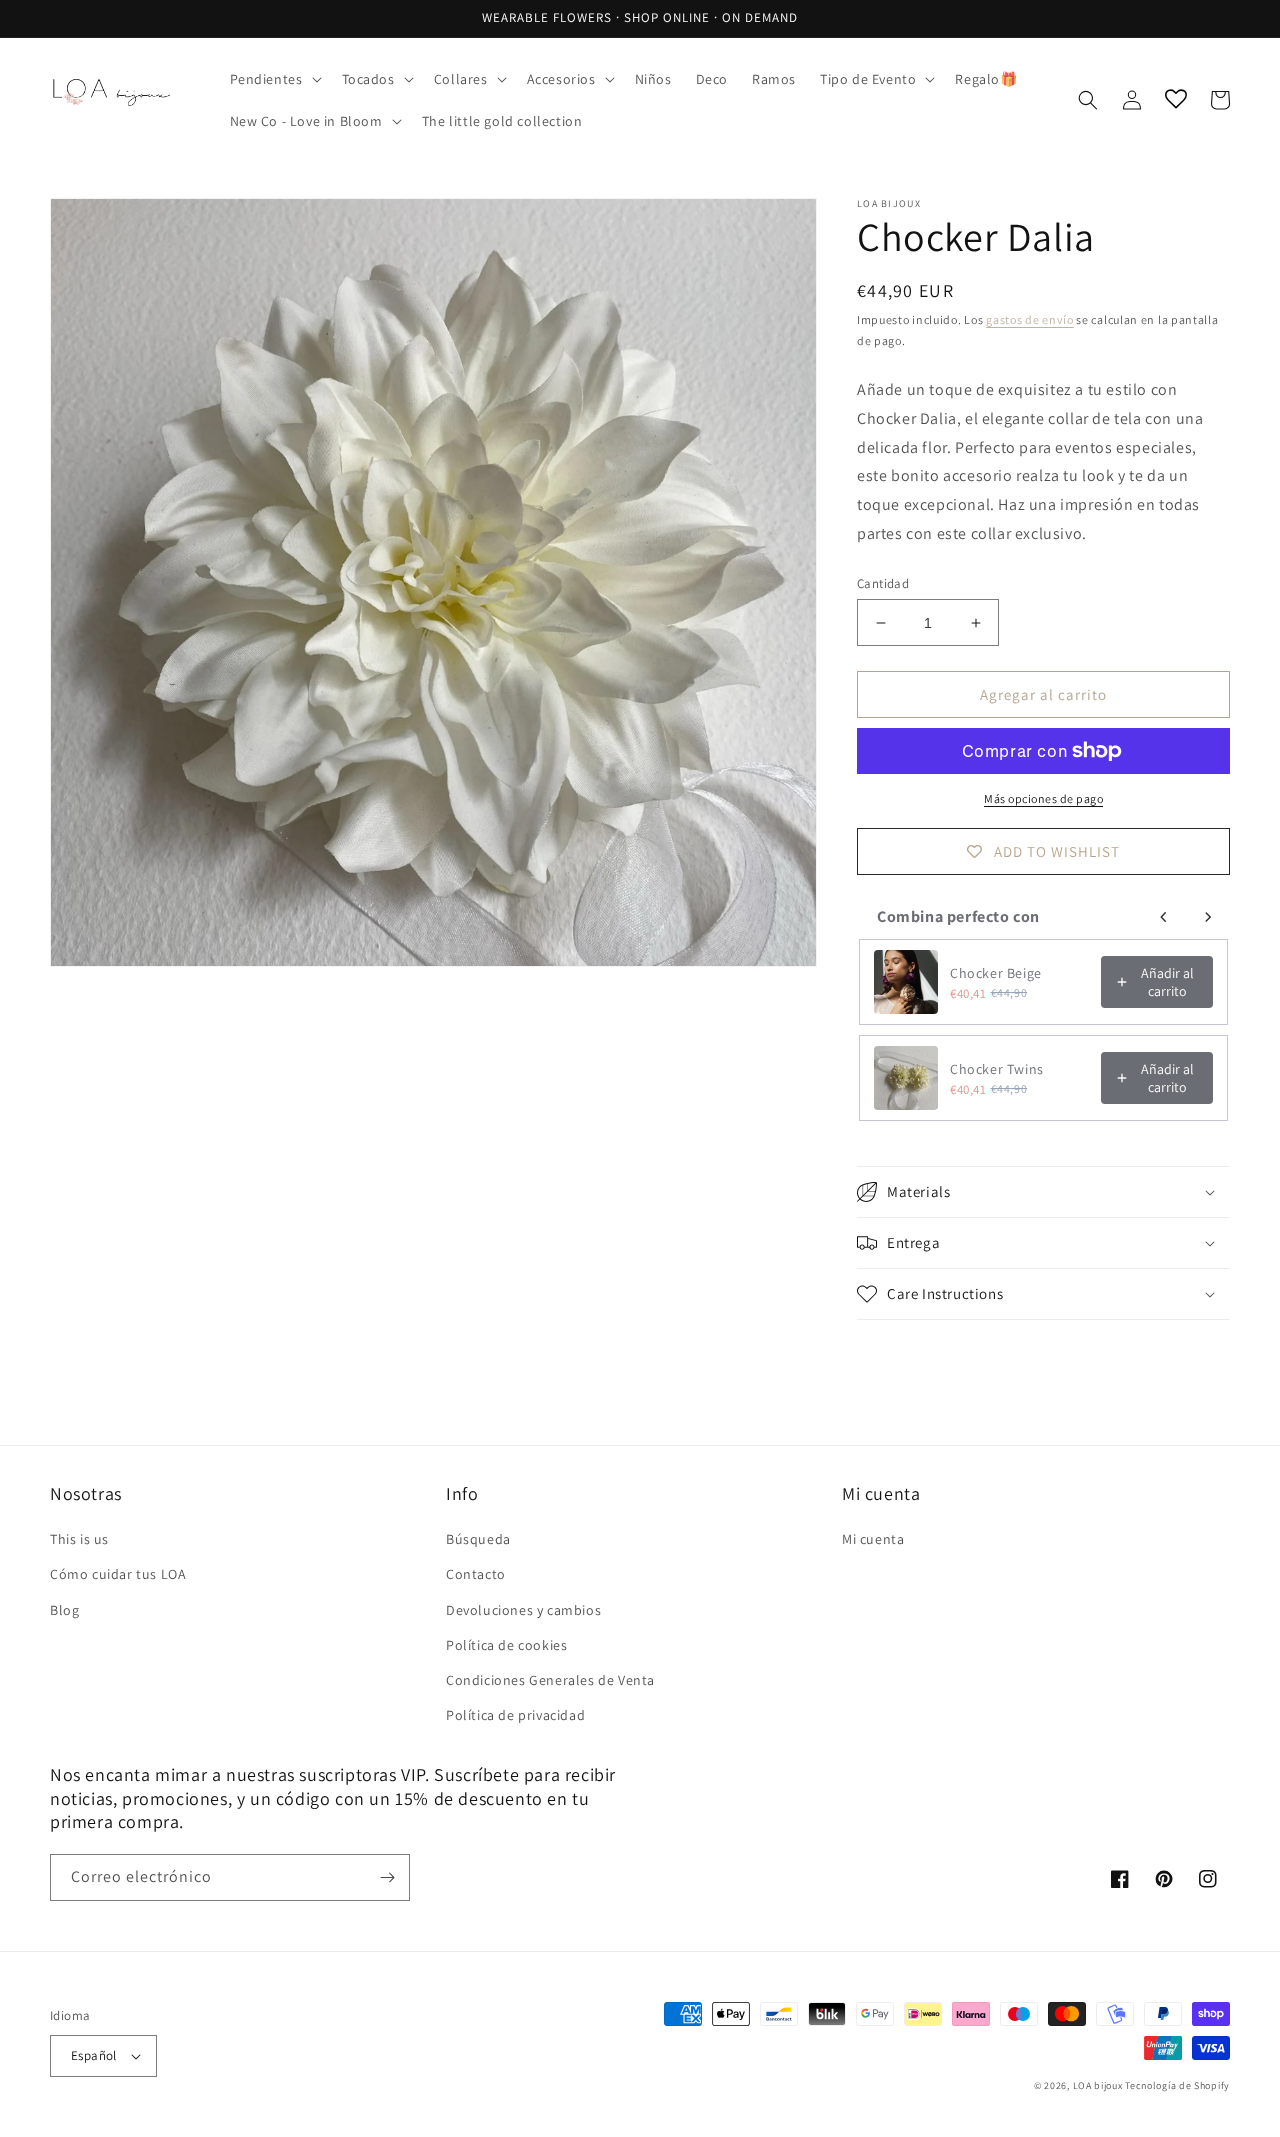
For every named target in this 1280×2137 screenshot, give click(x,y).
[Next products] (1208, 917)
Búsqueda (478, 1539)
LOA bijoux (1099, 2085)
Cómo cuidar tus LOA (118, 1574)
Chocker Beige (996, 973)
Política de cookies (506, 1645)
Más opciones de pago (1043, 798)
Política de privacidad (515, 1715)
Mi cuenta (873, 1539)
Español (94, 2055)
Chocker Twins (997, 1069)
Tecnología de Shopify (1177, 2085)
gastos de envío (1030, 319)
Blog (64, 1610)
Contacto (476, 1574)
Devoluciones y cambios (523, 1610)
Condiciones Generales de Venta (550, 1680)
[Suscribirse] (387, 1877)
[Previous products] (1164, 917)
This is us (79, 1539)
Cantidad (883, 583)
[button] (274, 79)
